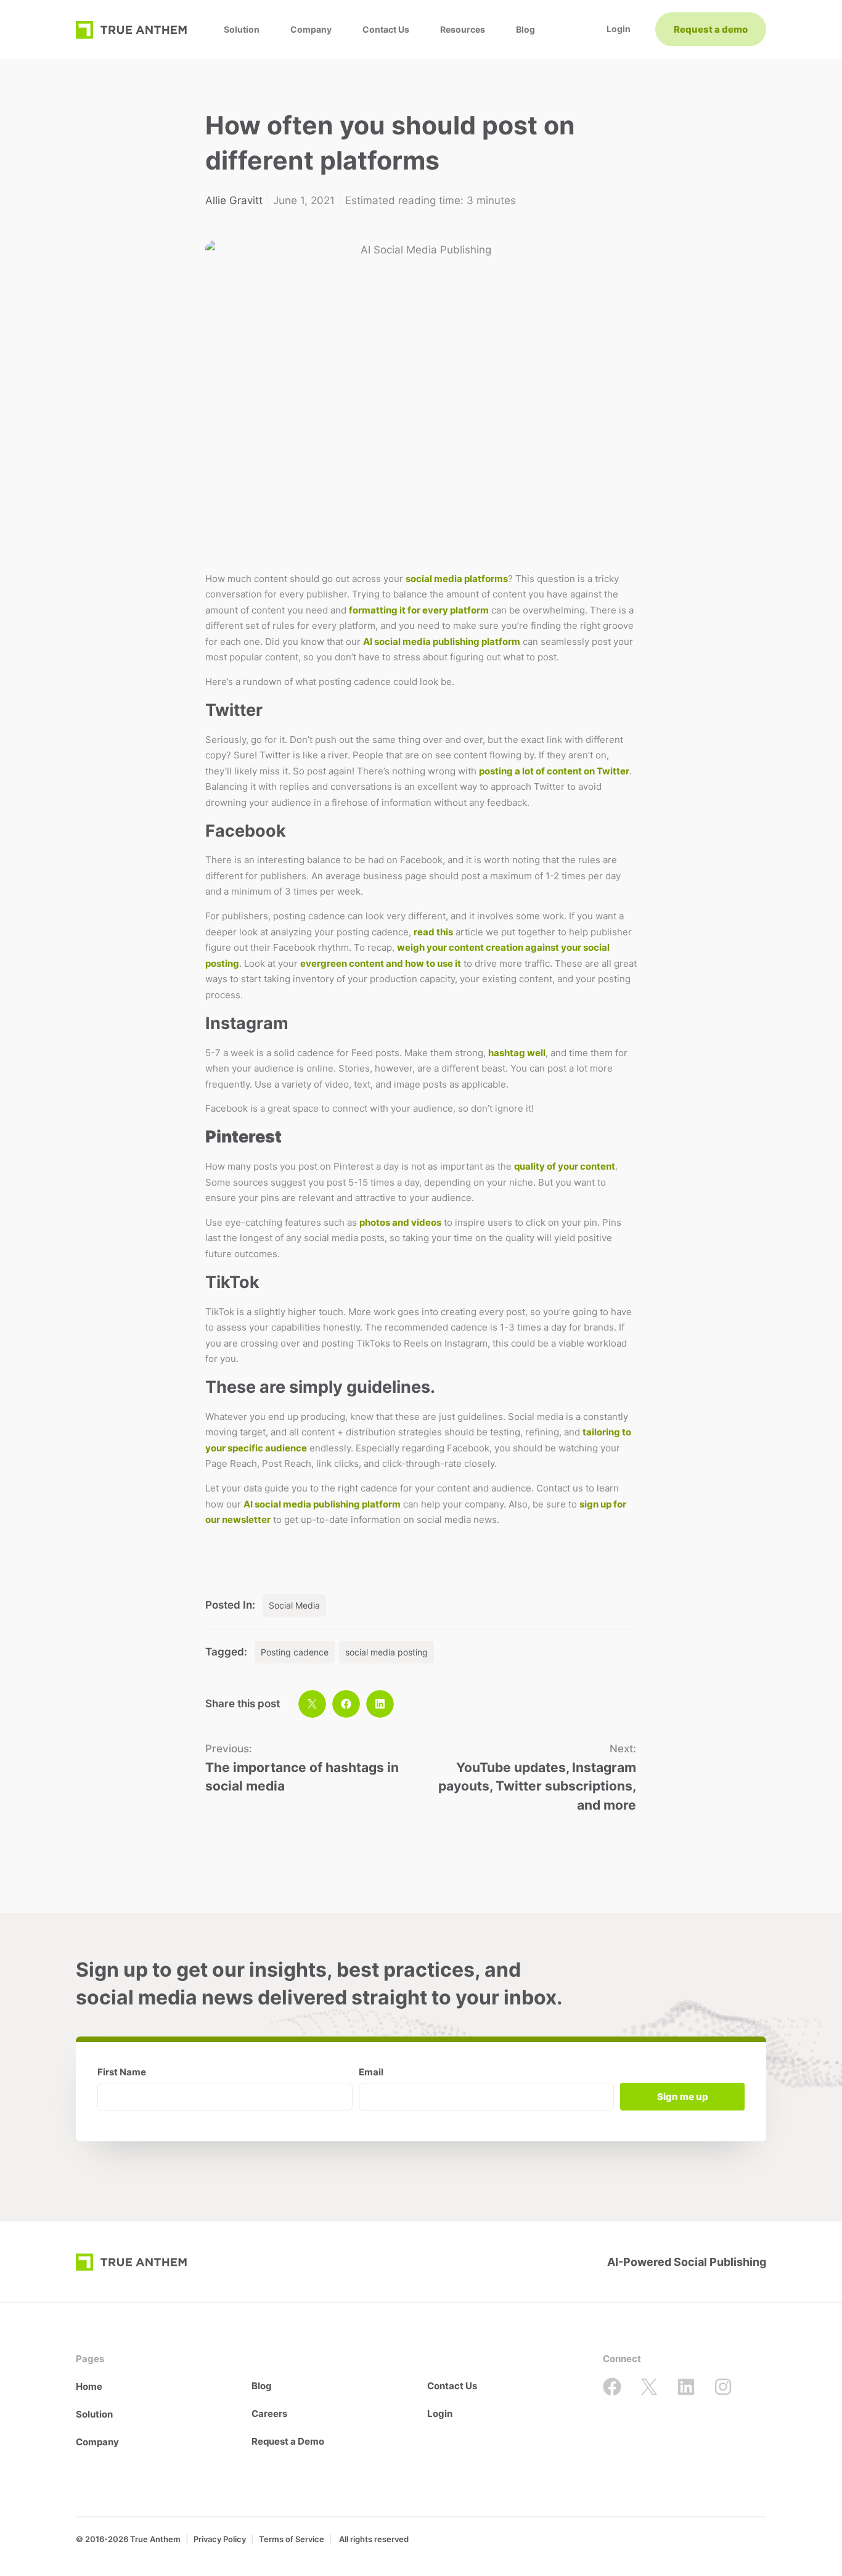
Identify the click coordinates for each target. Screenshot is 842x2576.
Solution (242, 29)
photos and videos (400, 1222)
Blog (525, 29)
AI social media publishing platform (442, 642)
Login (440, 2414)
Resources (463, 29)
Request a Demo (288, 2441)
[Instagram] (723, 2387)
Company (311, 29)
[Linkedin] (686, 2387)
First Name (122, 2073)
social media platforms (457, 579)
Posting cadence (295, 1652)
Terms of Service (292, 2539)
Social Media (294, 1605)
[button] (312, 1704)
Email (371, 2073)
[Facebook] (612, 2387)
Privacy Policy (220, 2539)
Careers (269, 2414)
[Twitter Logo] (649, 2387)
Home (89, 2386)
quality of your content (565, 1166)
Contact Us (386, 29)
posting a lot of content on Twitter (554, 771)
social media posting (386, 1652)
